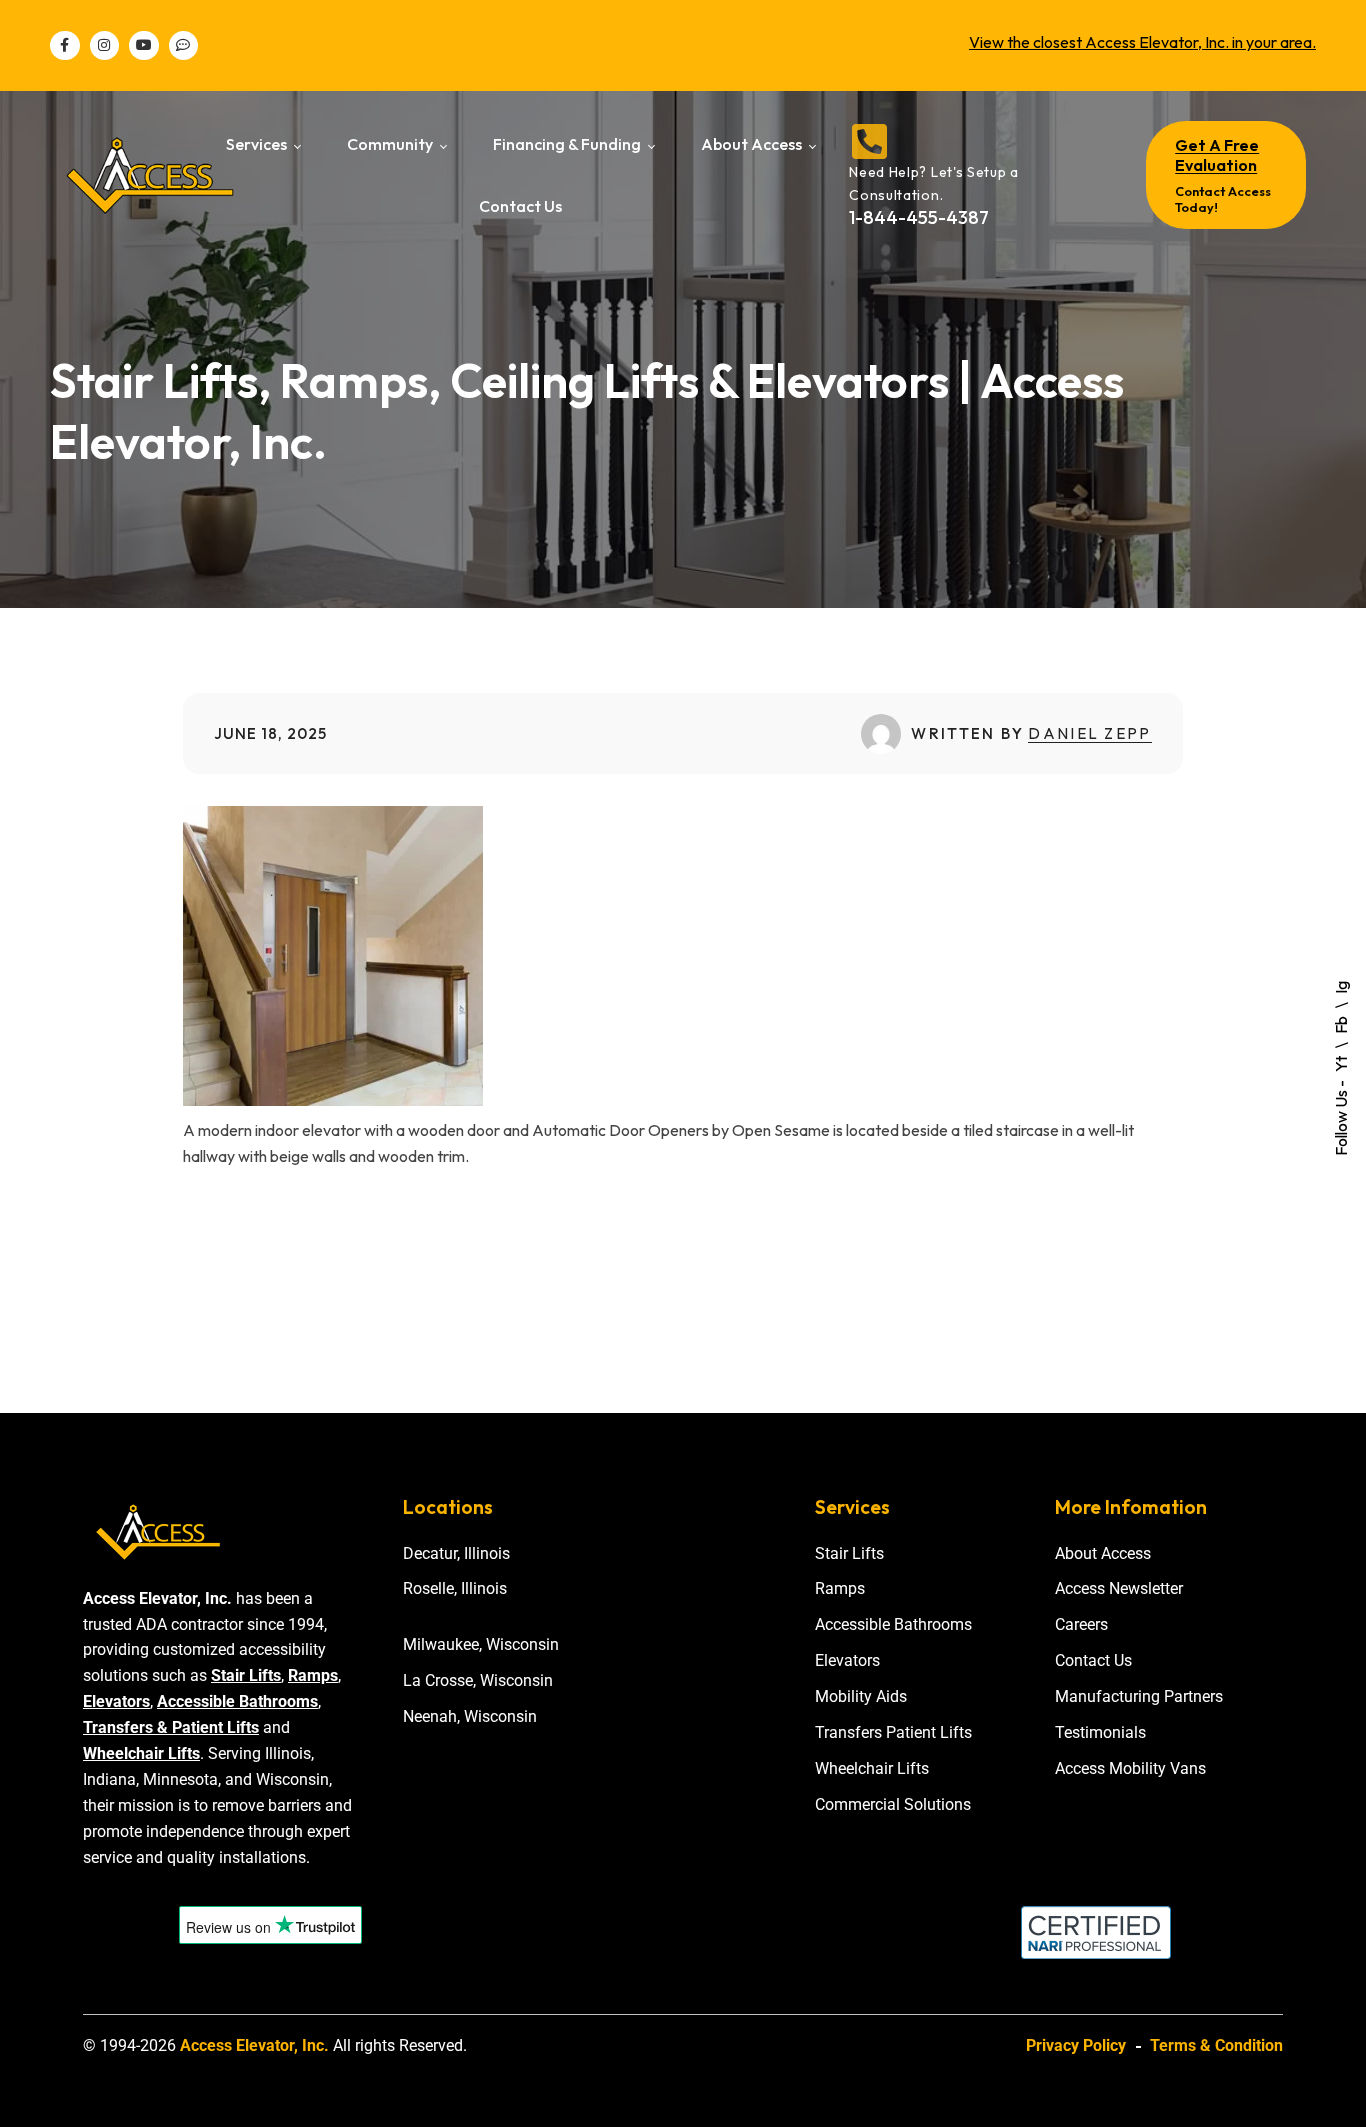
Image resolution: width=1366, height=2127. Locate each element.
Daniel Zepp (1089, 733)
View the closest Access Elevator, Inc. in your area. (1142, 42)
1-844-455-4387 (919, 217)
